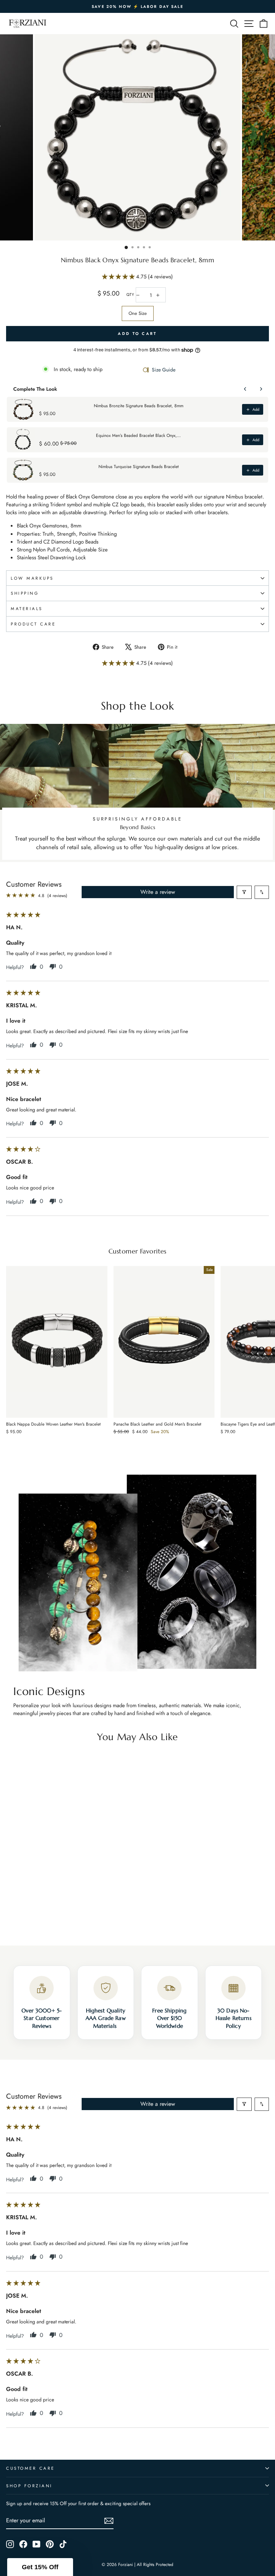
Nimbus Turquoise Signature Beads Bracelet (139, 467)
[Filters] (244, 892)
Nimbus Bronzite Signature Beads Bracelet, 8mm (139, 406)
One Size (138, 313)
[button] (119, 277)
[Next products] (261, 389)
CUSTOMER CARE (30, 2468)
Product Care (33, 624)
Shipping (25, 593)
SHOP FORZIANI (29, 2486)
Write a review (158, 892)
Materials (27, 608)
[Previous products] (245, 389)
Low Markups (32, 578)
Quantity (130, 295)
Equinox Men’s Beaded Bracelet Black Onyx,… (138, 435)
